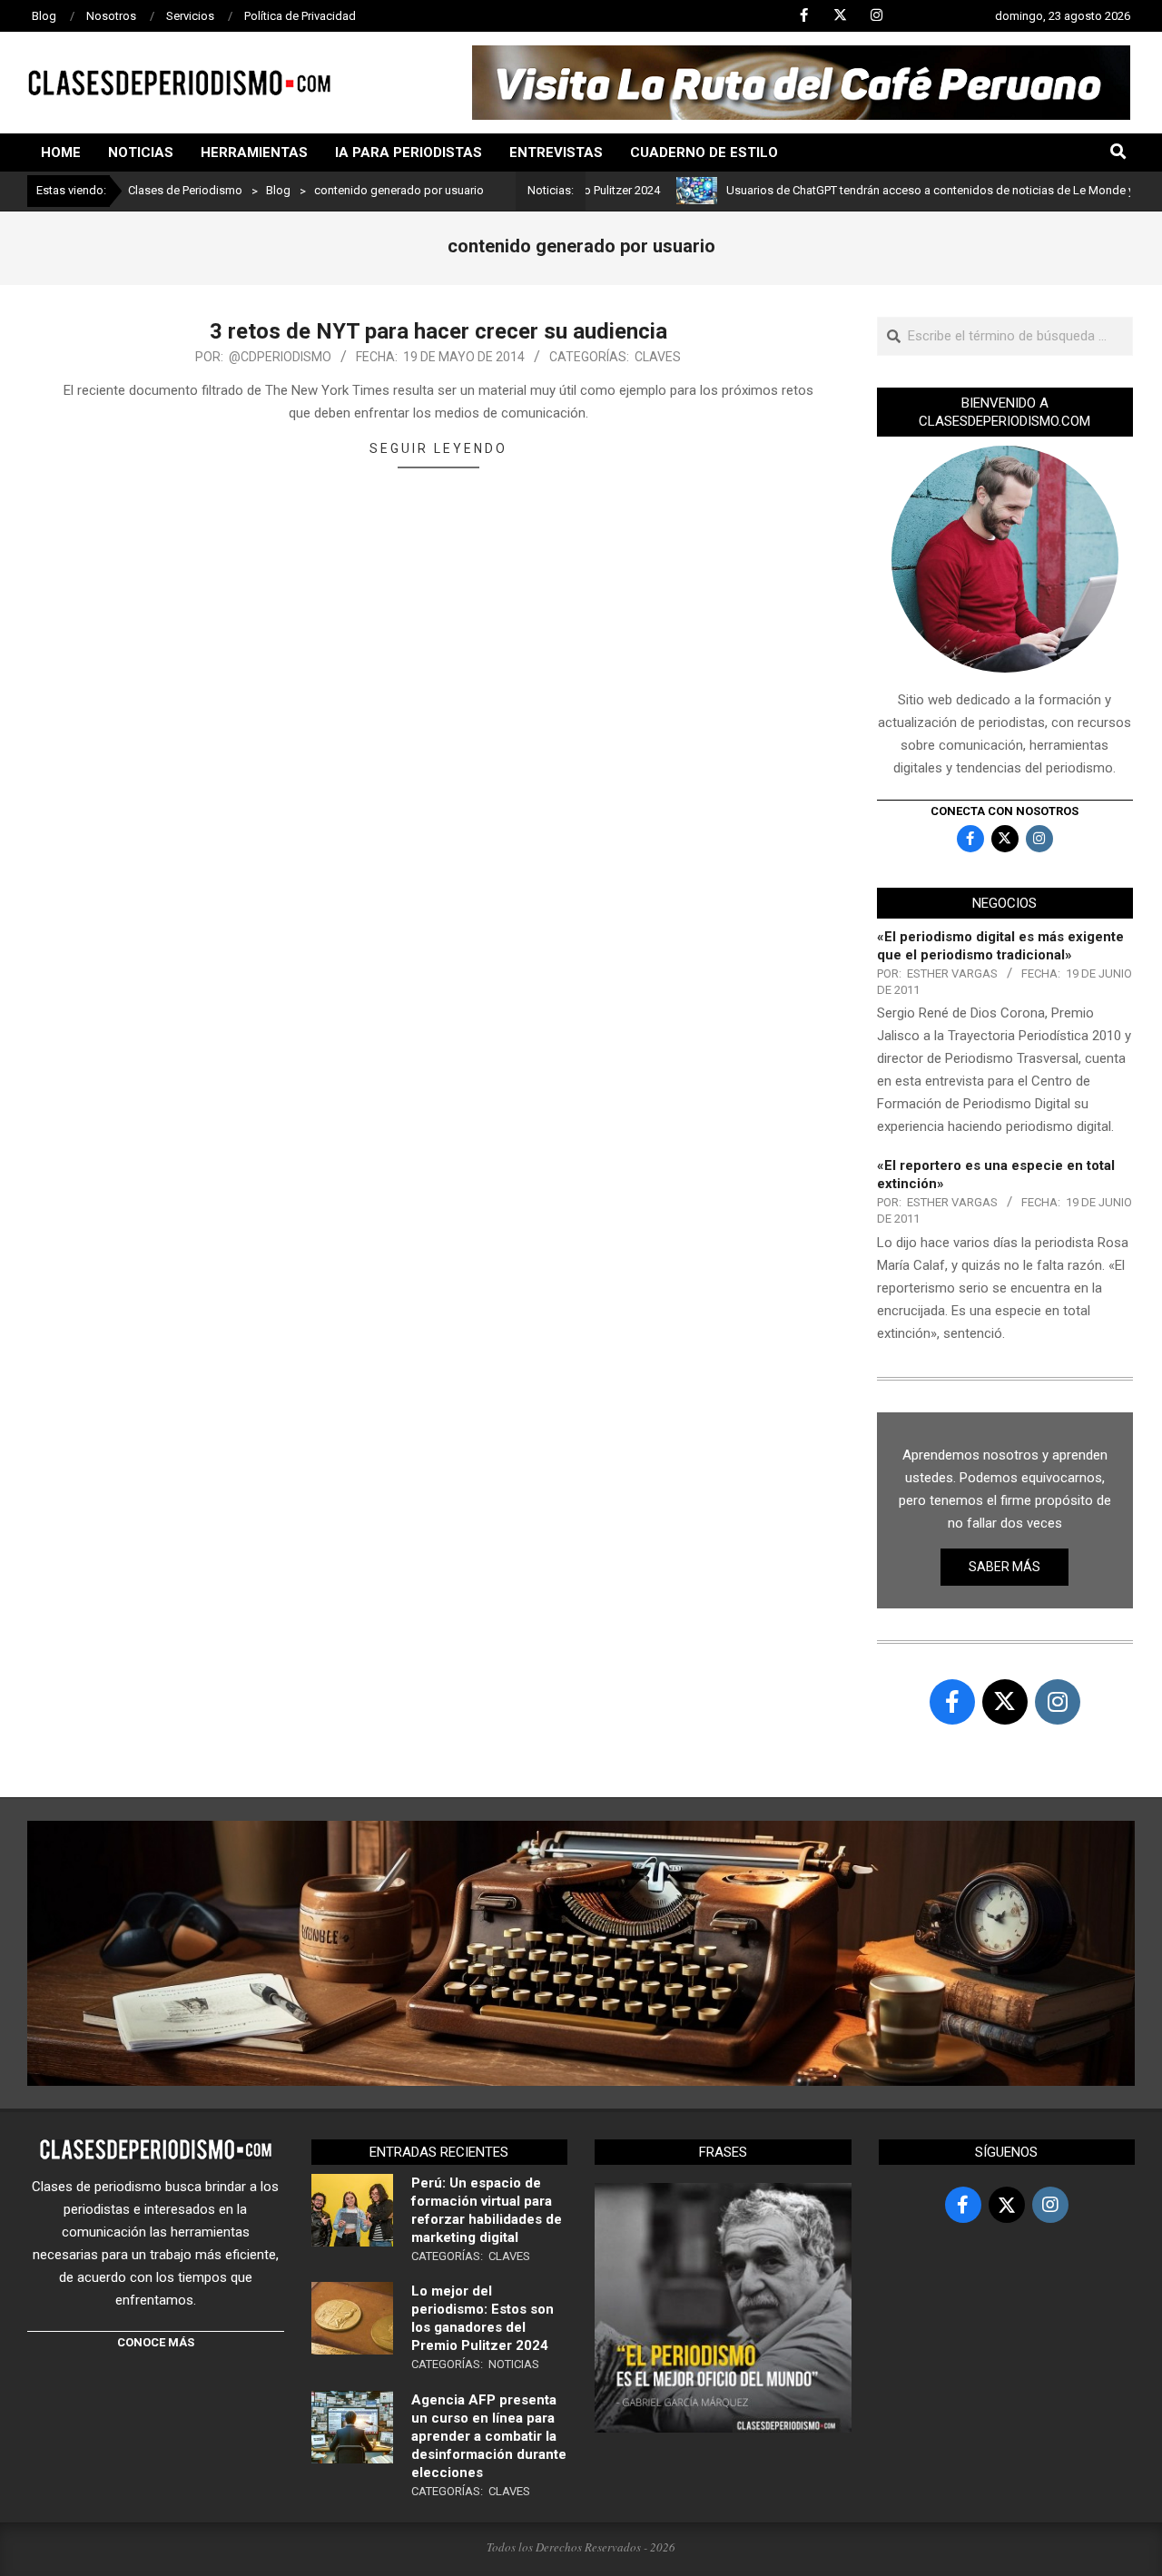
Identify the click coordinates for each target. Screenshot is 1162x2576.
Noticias (514, 2364)
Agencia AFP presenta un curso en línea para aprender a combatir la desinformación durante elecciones (489, 2436)
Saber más (1004, 1567)
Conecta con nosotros (1004, 811)
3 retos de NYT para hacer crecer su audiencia (438, 331)
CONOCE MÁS (156, 2342)
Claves (658, 357)
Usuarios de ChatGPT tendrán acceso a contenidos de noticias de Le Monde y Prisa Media (907, 190)
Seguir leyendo (438, 448)
